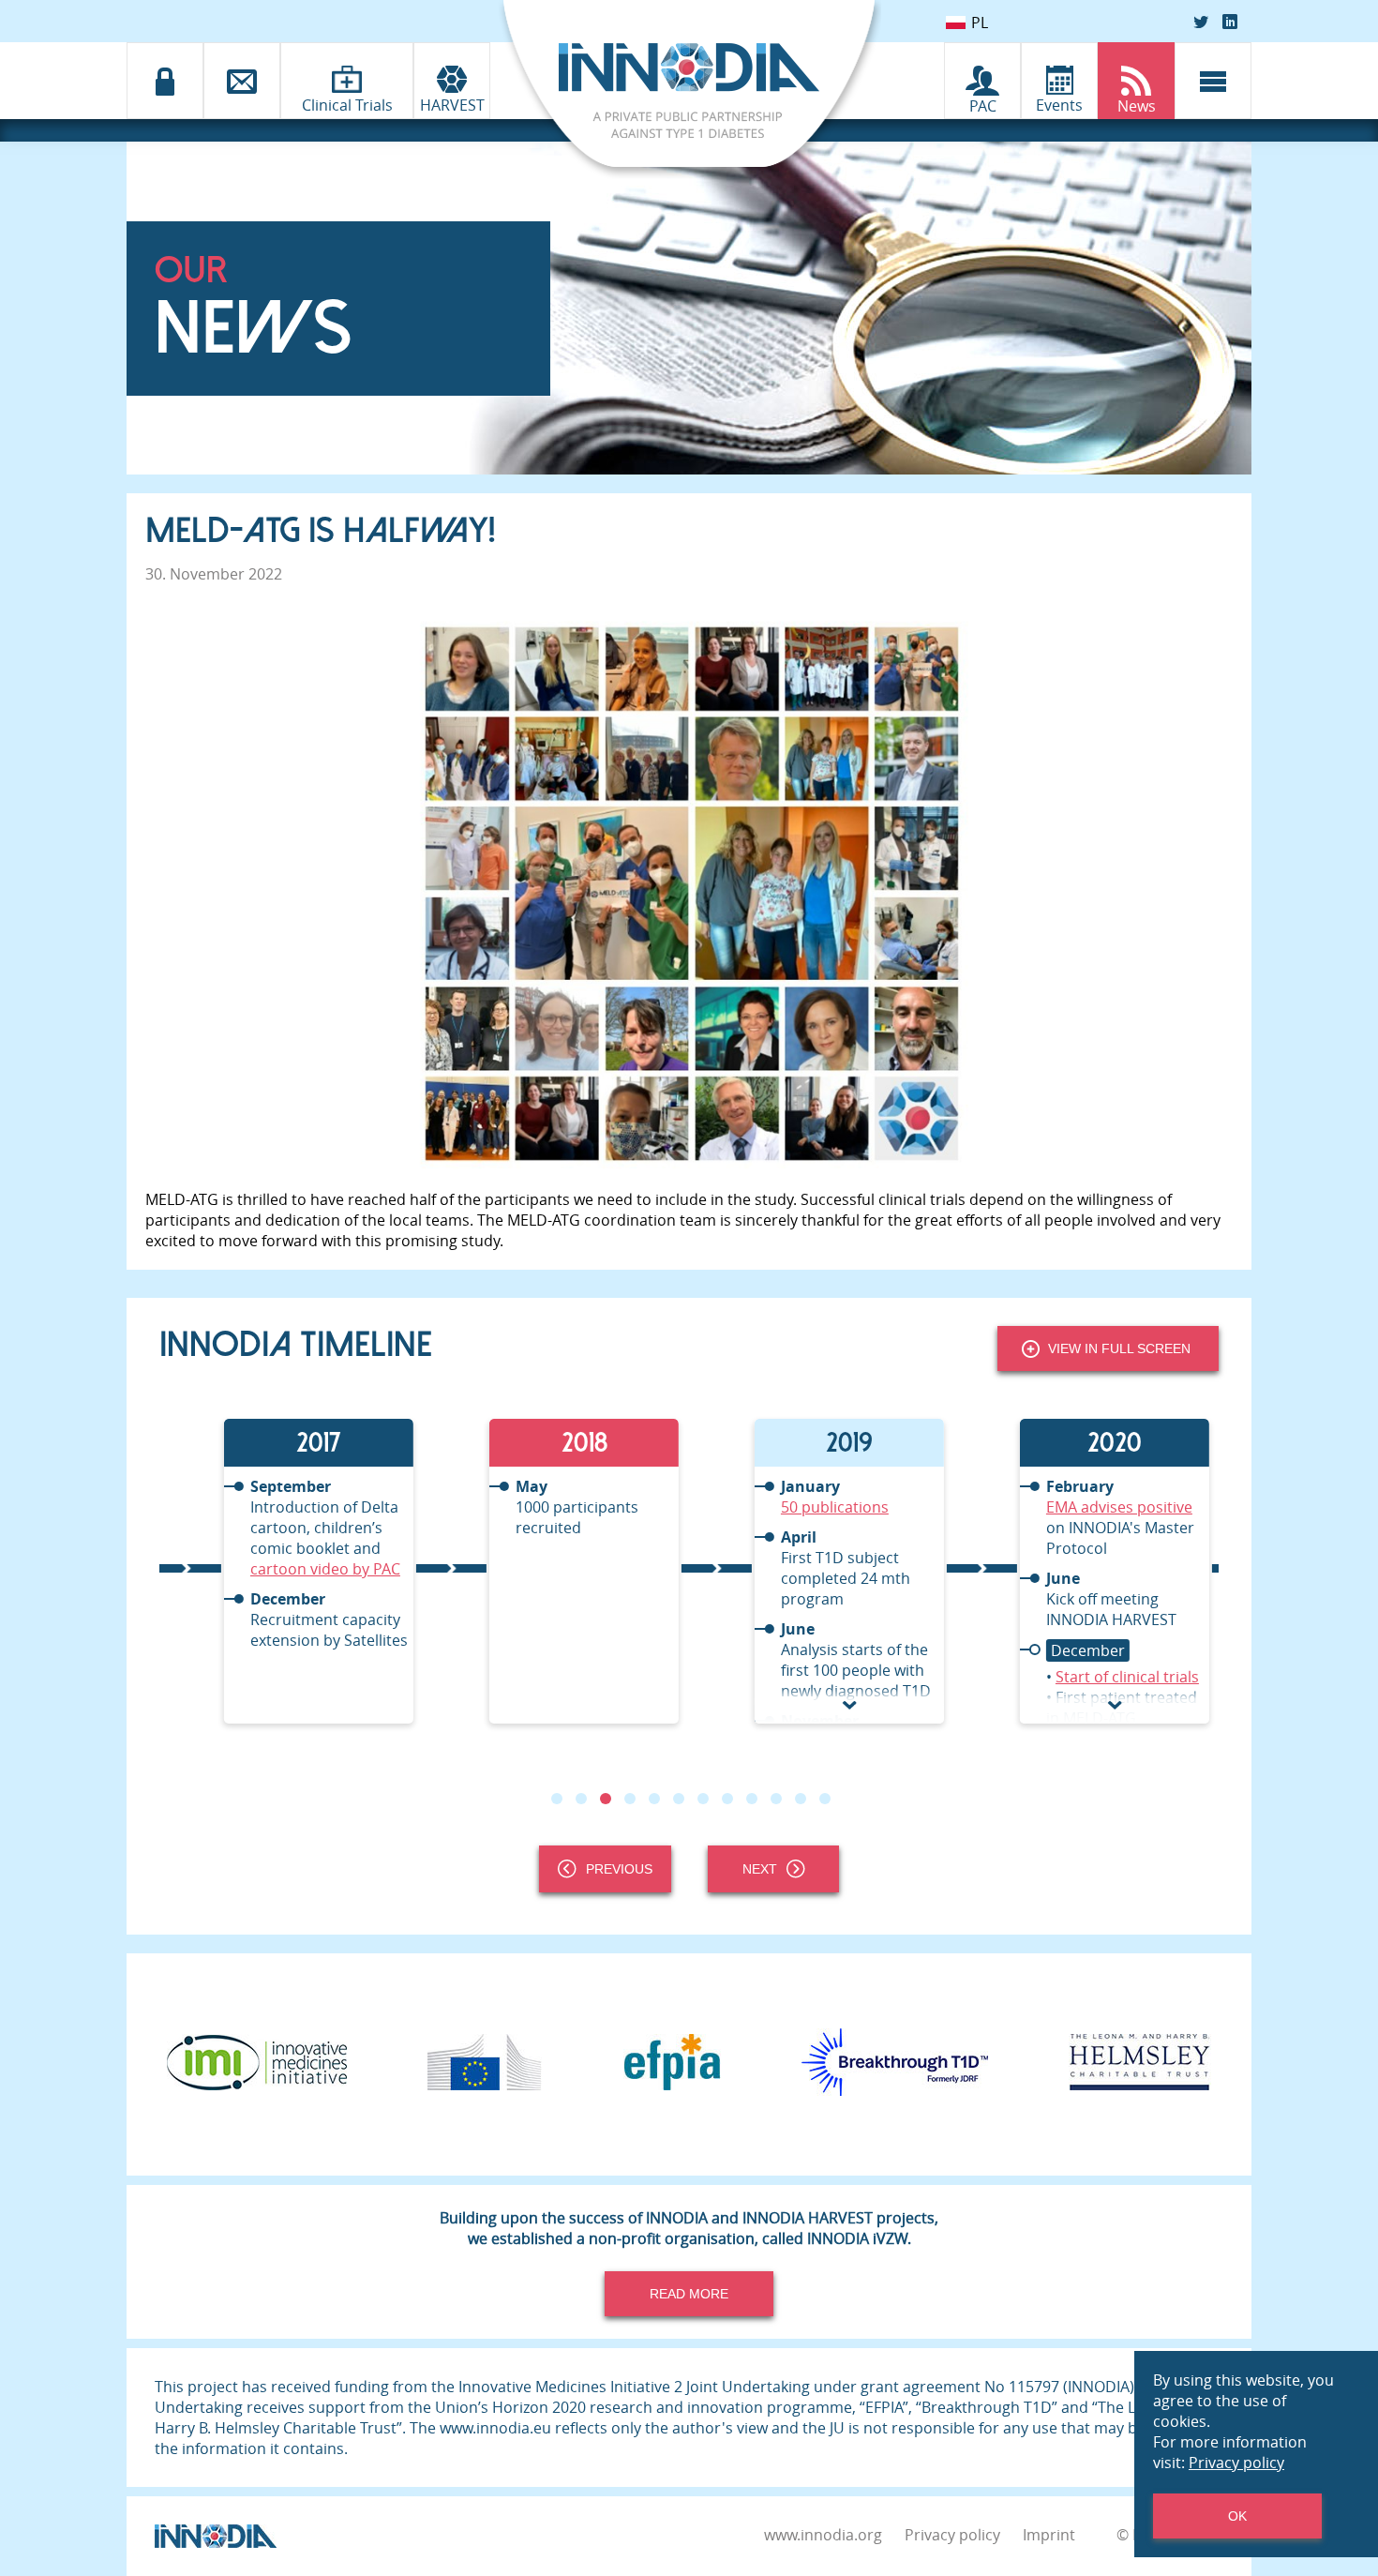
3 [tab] (606, 1799)
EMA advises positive (1057, 1507)
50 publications (773, 1507)
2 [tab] (581, 1799)
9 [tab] (752, 1799)
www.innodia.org (823, 2535)
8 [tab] (727, 1799)
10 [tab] (776, 1799)
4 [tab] (630, 1799)
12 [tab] (825, 1799)
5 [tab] (654, 1799)
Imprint (1049, 2535)
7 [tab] (703, 1799)
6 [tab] (679, 1799)
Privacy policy (952, 2535)
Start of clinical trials (1065, 1677)
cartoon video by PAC (263, 1569)
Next (760, 1869)
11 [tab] (801, 1799)
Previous (619, 1869)
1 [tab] (557, 1799)
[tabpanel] (292, 1571)
